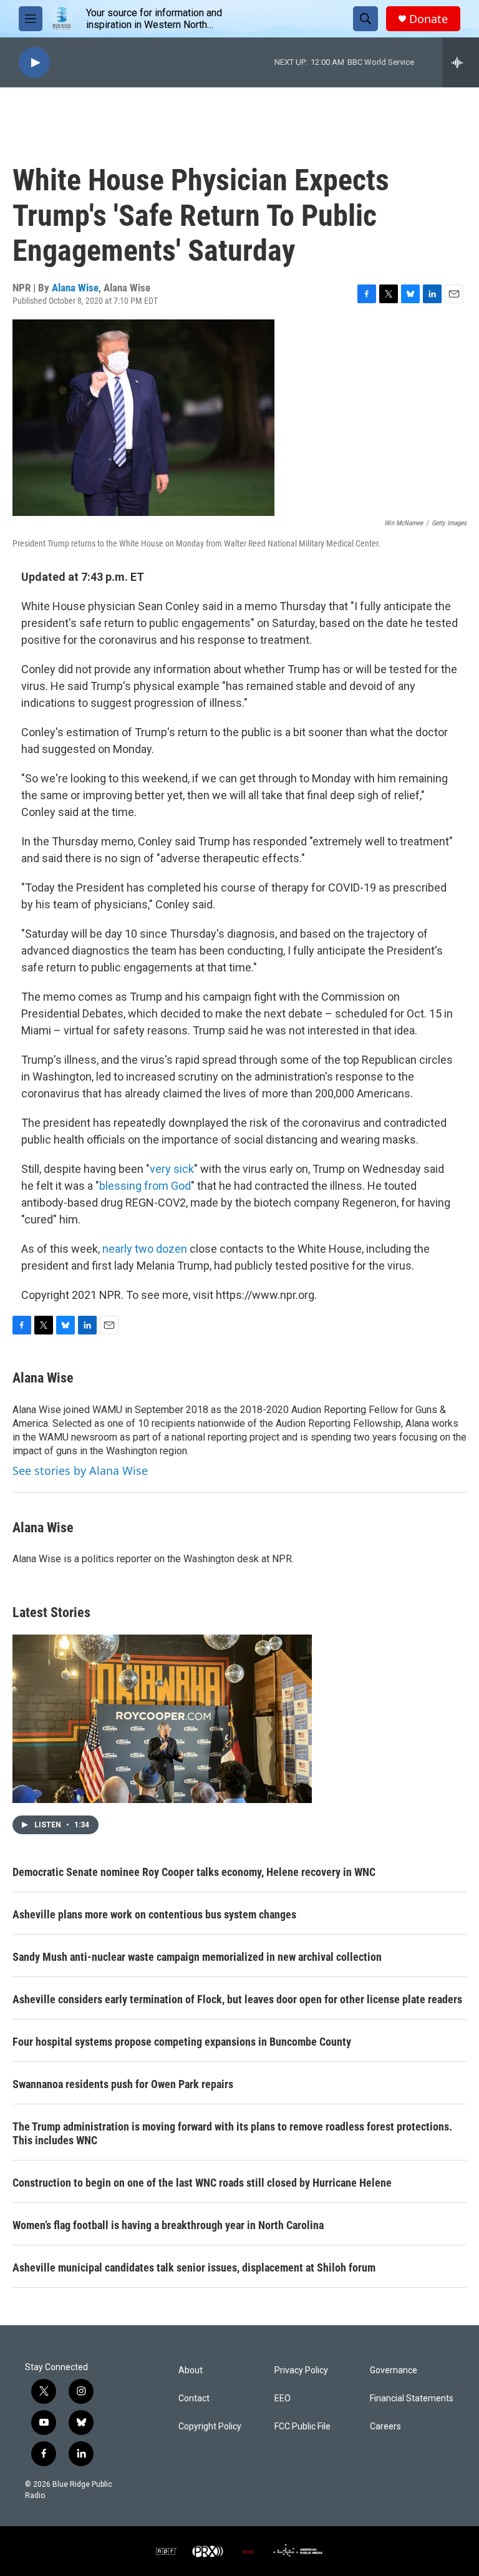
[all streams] (461, 62)
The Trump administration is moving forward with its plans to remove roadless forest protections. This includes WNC (232, 2133)
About (191, 2370)
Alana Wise (75, 288)
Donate (428, 19)
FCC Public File (302, 2427)
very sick (172, 1169)
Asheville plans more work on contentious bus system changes (154, 1914)
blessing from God (145, 1186)
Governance (394, 2370)
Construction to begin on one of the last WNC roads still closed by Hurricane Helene (202, 2183)
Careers (385, 2427)
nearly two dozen (145, 1249)
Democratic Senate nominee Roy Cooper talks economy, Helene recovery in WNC (194, 1872)
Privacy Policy (301, 2370)
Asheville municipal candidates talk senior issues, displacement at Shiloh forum (194, 2267)
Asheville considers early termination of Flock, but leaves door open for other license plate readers (237, 1999)
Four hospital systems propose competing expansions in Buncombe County (182, 2042)
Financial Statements (412, 2399)
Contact (194, 2399)
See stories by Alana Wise (80, 1470)
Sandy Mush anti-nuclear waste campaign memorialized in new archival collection (197, 1957)
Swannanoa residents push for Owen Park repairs (123, 2084)
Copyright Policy (210, 2427)
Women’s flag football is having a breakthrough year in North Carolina (168, 2225)
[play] (34, 63)
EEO (283, 2399)
